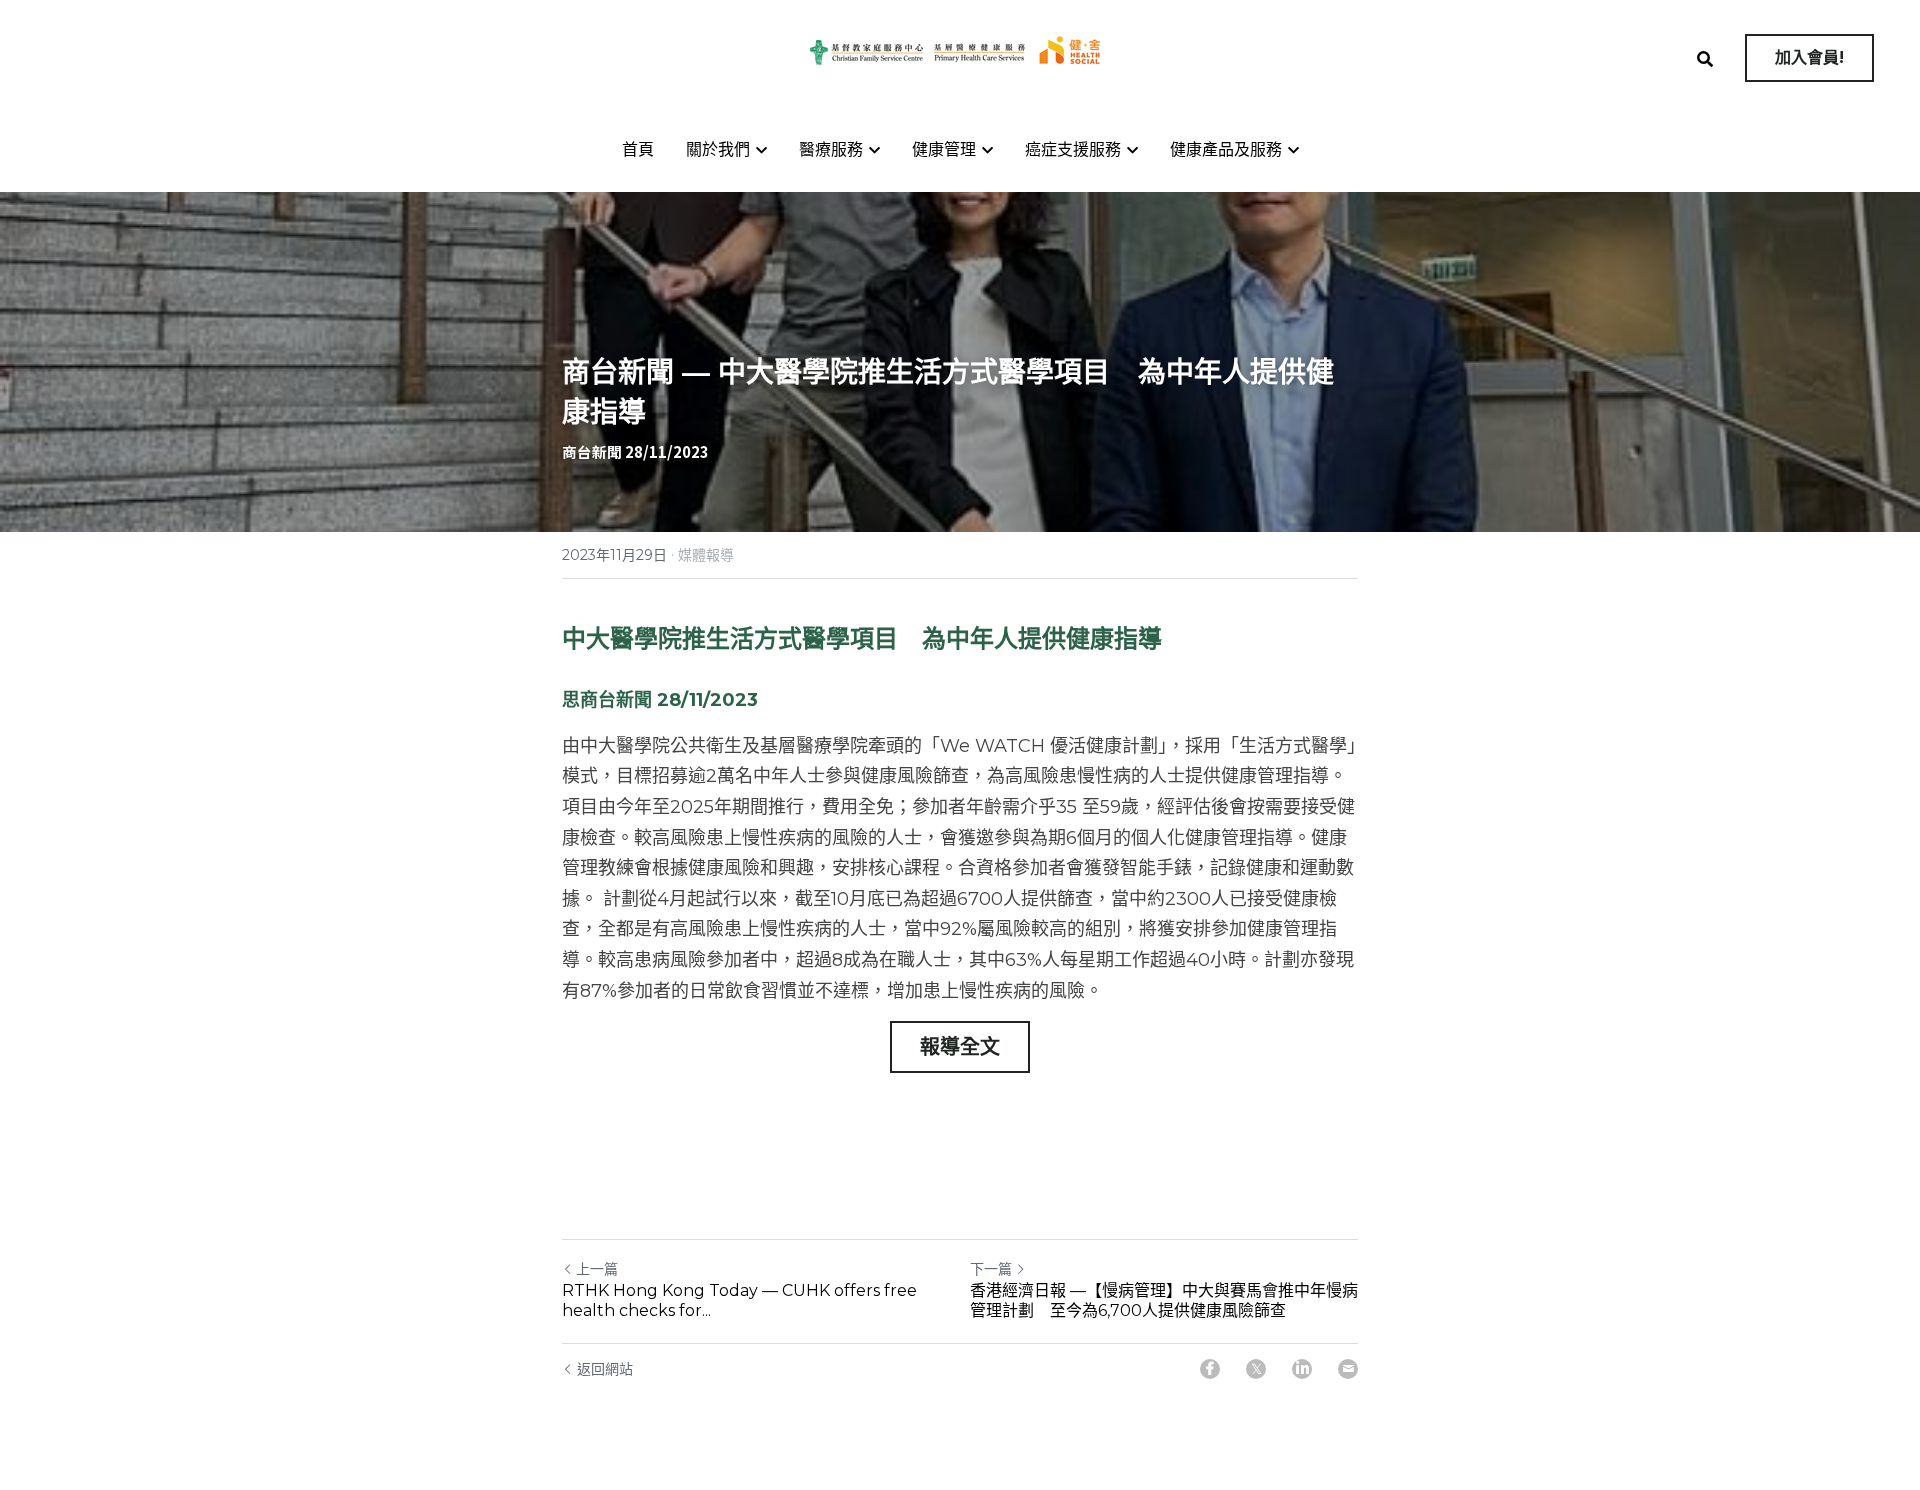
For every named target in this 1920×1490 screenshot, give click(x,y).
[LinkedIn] (1302, 1369)
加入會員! (1809, 57)
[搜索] (1705, 59)
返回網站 (605, 1369)
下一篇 (991, 1269)
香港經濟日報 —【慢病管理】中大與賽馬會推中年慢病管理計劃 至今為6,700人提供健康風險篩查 (1164, 1300)
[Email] (1348, 1369)
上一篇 (597, 1269)
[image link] (960, 50)
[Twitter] (1256, 1369)
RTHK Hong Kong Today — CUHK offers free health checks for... (739, 1300)
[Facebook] (1210, 1369)
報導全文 (960, 1047)
